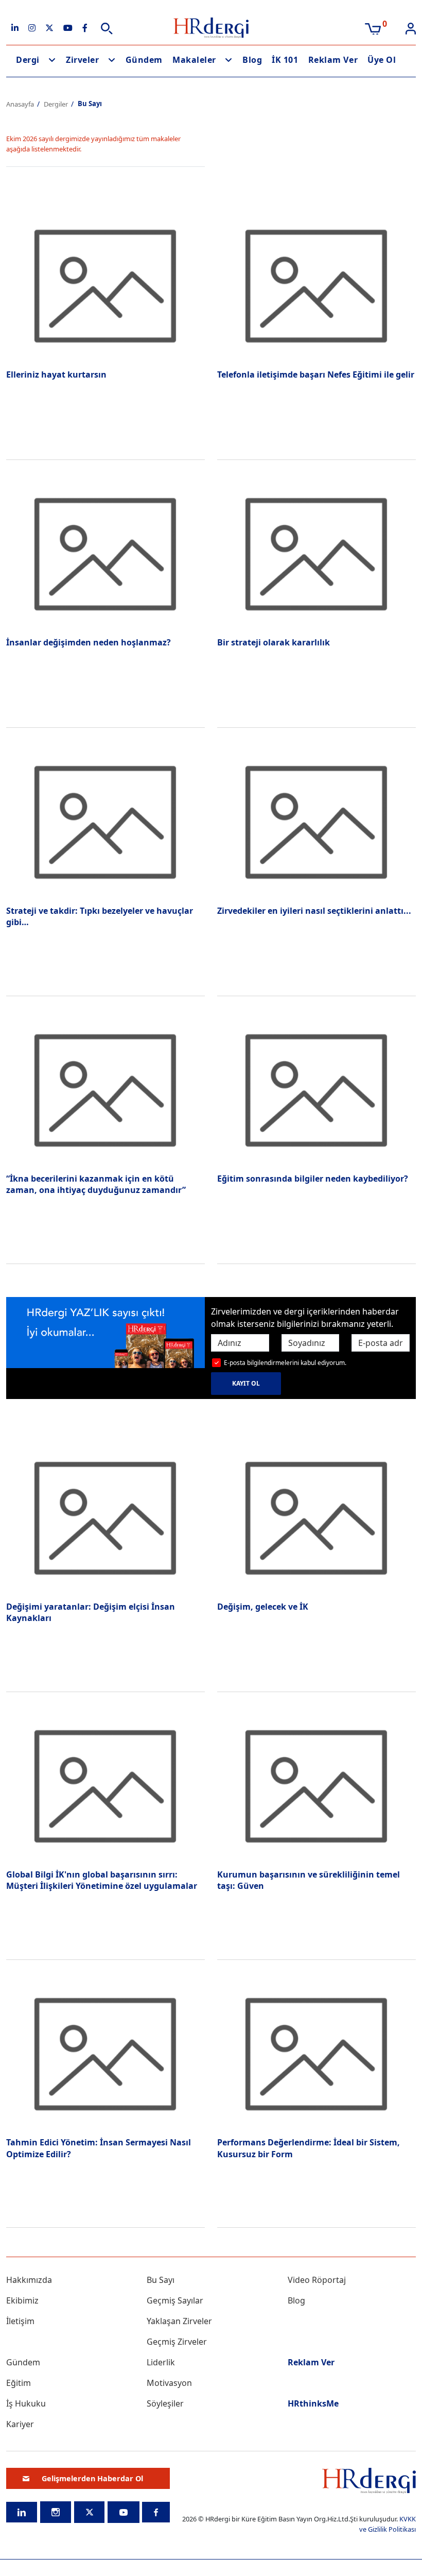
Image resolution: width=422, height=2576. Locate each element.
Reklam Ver (333, 60)
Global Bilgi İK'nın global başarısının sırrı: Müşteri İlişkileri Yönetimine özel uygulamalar (102, 1880)
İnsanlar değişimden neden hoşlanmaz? (89, 642)
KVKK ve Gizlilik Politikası (388, 2524)
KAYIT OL (246, 1383)
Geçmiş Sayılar (175, 2300)
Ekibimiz (22, 2300)
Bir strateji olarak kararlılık (274, 642)
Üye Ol (382, 60)
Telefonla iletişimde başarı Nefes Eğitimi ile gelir (316, 374)
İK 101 (285, 60)
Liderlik (161, 2362)
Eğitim (19, 2383)
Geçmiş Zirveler (177, 2342)
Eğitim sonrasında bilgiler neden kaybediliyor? (313, 1179)
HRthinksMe (313, 2403)
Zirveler (82, 60)
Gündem (144, 60)
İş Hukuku (26, 2403)
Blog (252, 60)
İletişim (20, 2321)
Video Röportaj (317, 2280)
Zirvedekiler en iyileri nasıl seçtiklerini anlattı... (314, 911)
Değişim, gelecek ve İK (263, 1607)
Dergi (28, 60)
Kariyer (20, 2424)
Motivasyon (169, 2383)
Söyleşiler (165, 2403)
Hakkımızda (29, 2280)
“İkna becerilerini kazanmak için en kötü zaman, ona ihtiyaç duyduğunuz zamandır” (96, 1184)
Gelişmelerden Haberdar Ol (92, 2478)
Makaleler (194, 60)
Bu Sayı (161, 2280)
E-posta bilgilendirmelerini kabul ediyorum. (285, 1363)
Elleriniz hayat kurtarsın (56, 374)
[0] (373, 28)
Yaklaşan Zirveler (179, 2321)
